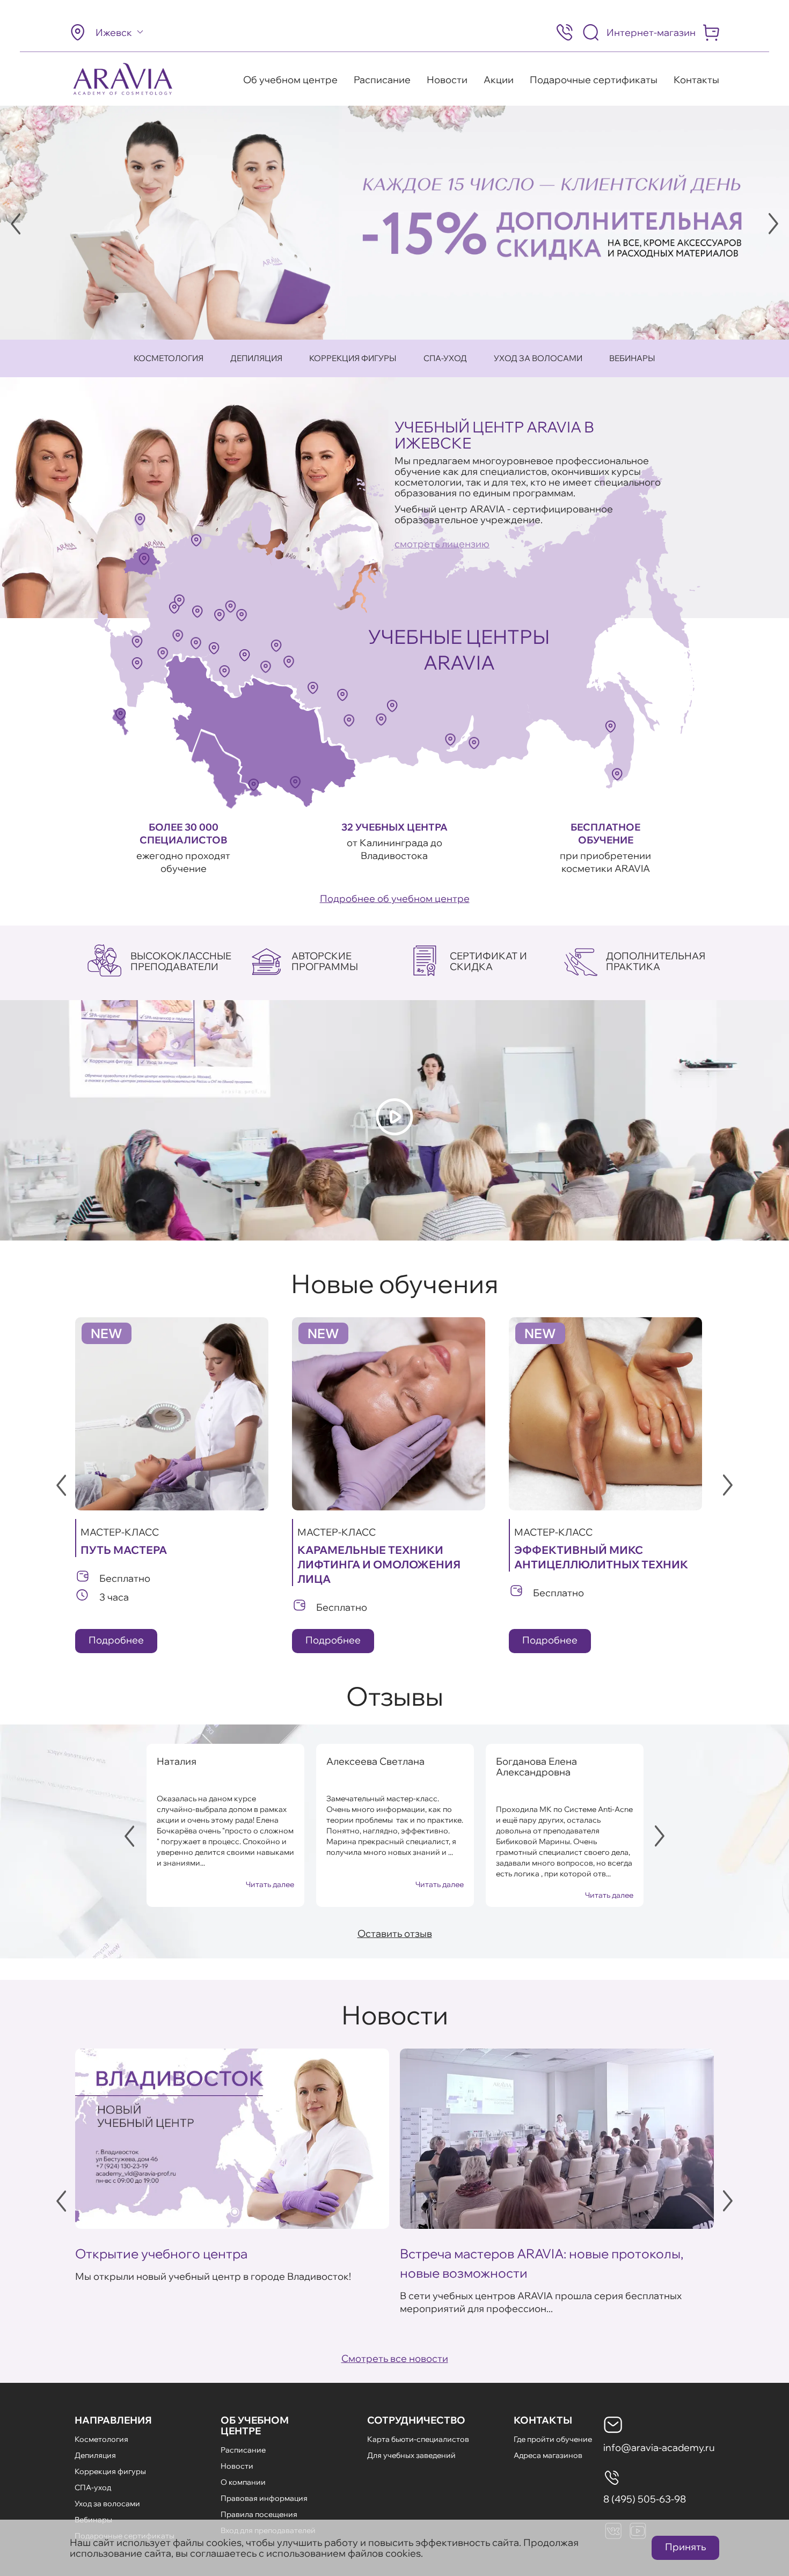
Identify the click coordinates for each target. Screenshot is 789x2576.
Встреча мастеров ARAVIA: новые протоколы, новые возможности (542, 2263)
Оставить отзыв (395, 1933)
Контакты (696, 80)
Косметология (169, 358)
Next (773, 224)
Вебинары (632, 358)
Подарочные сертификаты (594, 80)
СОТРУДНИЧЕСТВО (416, 2420)
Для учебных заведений (411, 2455)
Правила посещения (259, 2514)
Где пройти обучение (553, 2439)
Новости (447, 80)
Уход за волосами (538, 358)
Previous (16, 224)
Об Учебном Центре (255, 2425)
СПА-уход (445, 358)
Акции (499, 80)
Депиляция (256, 358)
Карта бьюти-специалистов (418, 2439)
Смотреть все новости (395, 2358)
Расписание (382, 80)
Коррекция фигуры (353, 358)
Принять (685, 2547)
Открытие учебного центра (161, 2254)
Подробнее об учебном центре (395, 898)
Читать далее (270, 1884)
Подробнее (116, 1640)
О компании (243, 2482)
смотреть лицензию (442, 544)
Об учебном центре (290, 80)
